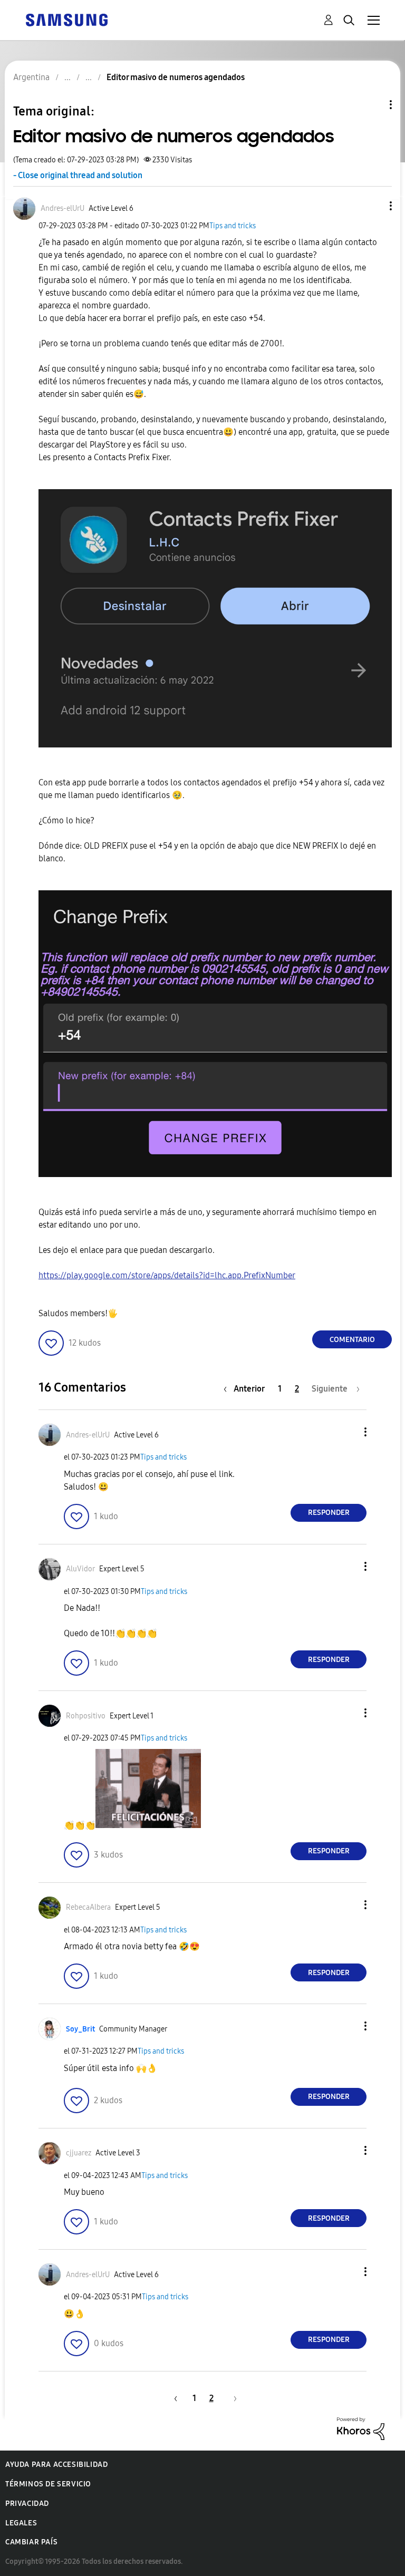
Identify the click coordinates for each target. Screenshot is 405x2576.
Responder (329, 1513)
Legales (21, 2523)
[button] (373, 206)
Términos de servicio (48, 2484)
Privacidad (27, 2504)
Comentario (352, 1340)
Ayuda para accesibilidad (56, 2465)
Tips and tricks (233, 226)
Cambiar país (31, 2542)
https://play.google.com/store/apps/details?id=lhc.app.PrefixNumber (167, 1275)
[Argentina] (66, 19)
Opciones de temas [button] (373, 105)
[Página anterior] (174, 2398)
